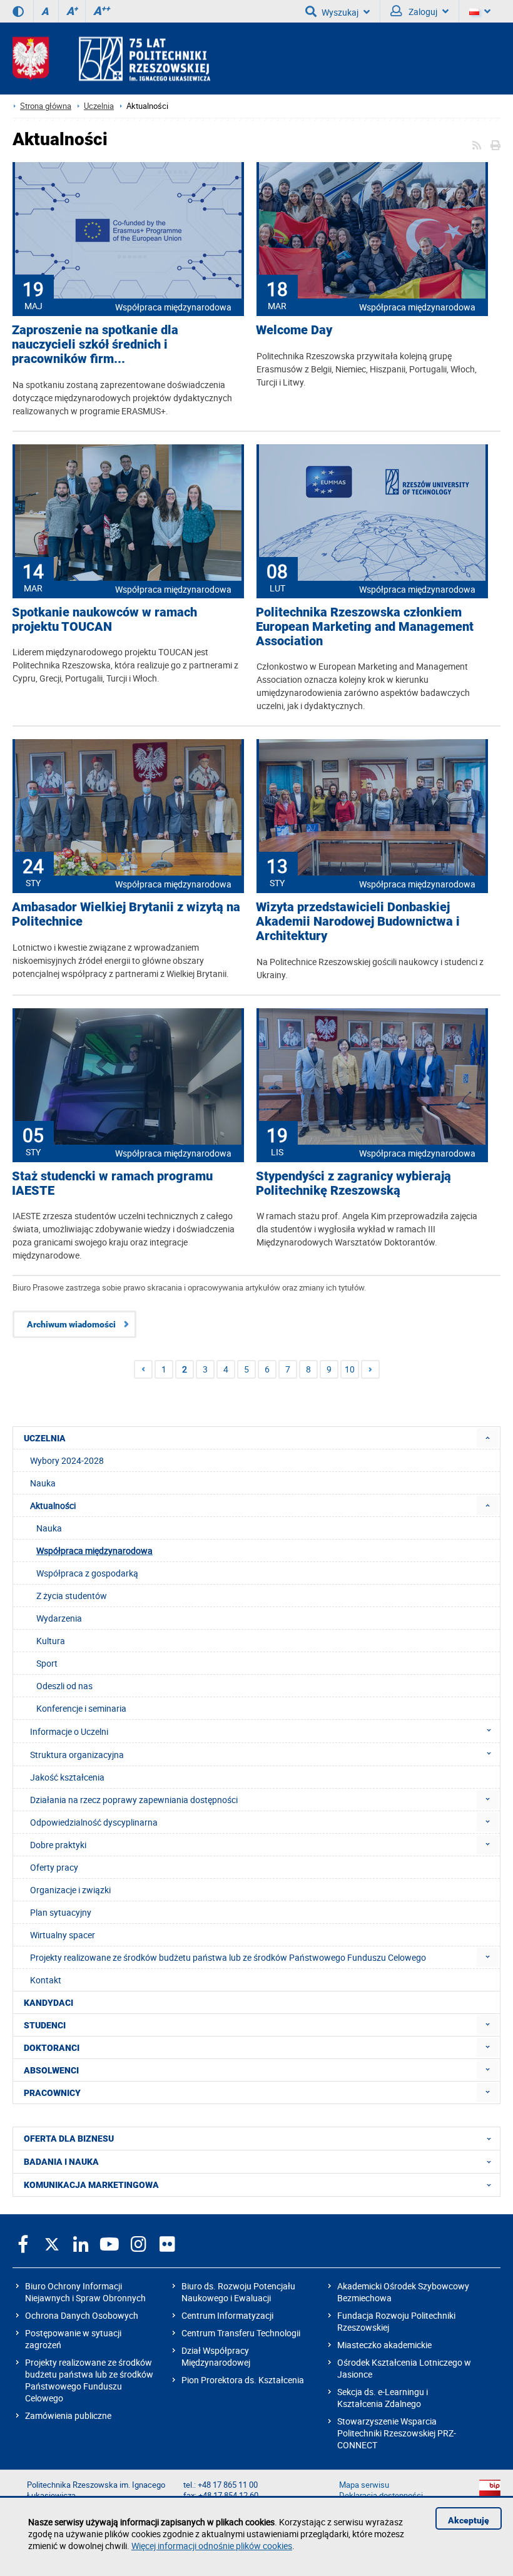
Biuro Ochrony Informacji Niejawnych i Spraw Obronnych (85, 2292)
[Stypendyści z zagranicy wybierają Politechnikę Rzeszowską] (372, 1078)
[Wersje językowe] (480, 11)
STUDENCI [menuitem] (45, 2025)
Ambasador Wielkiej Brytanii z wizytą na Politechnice (126, 914)
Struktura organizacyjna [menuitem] (77, 1755)
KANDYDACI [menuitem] (48, 2003)
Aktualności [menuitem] (53, 1505)
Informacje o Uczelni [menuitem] (69, 1731)
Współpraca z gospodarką (87, 1573)
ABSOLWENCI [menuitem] (51, 2070)
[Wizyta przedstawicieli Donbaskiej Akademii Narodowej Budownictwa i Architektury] (372, 809)
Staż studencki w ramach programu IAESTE (112, 1183)
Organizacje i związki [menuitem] (70, 1890)
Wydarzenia (59, 1618)
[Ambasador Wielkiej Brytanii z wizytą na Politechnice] (128, 809)
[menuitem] (488, 1438)
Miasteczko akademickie (384, 2345)
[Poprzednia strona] (143, 1369)
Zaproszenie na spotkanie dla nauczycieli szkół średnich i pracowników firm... (95, 345)
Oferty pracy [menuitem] (54, 1867)
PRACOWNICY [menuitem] (52, 2093)
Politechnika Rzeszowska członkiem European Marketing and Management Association (365, 627)
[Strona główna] (111, 59)
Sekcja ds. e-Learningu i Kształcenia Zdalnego (383, 2398)
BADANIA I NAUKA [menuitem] (61, 2162)
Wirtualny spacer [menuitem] (63, 1935)
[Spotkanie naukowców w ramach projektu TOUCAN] (128, 514)
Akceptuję (469, 2520)
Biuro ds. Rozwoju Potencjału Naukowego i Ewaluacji (238, 2292)
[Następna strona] (370, 1369)
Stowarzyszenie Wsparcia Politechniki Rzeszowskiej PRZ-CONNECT (397, 2433)
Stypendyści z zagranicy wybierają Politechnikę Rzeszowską (353, 1183)
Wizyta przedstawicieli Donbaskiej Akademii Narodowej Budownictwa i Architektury (358, 922)
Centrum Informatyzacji (227, 2315)
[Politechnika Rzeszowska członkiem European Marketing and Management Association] (372, 514)
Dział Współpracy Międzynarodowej (216, 2356)
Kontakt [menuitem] (46, 1980)
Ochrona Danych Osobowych (82, 2315)
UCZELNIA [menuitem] (45, 1438)
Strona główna (46, 106)
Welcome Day (294, 330)
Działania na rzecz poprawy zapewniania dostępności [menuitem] (134, 1800)
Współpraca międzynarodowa (173, 307)
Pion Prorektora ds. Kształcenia (243, 2380)
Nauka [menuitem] (43, 1483)
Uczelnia (99, 106)
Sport (47, 1663)
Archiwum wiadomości (71, 1324)
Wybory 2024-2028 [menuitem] (67, 1460)
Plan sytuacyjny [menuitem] (61, 1912)
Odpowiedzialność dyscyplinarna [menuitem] (94, 1822)
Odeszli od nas (64, 1686)
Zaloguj (422, 12)
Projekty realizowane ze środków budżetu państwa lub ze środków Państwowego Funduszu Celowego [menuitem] (228, 1957)
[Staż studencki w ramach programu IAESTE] (128, 1078)
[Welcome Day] (372, 232)
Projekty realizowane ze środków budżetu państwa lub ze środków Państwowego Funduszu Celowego (89, 2380)
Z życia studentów (72, 1596)
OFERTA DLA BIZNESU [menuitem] (69, 2139)
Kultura (51, 1641)
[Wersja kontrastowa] (18, 11)
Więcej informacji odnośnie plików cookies (212, 2546)
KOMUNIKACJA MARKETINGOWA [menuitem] (91, 2185)
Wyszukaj (340, 12)
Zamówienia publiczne (68, 2415)
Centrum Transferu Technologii (241, 2333)
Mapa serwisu (364, 2485)
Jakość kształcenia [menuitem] (67, 1777)
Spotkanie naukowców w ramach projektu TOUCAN (104, 620)
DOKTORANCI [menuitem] (52, 2048)
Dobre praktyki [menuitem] (58, 1845)
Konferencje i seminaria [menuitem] (81, 1708)
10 (350, 1369)
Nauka (49, 1528)
